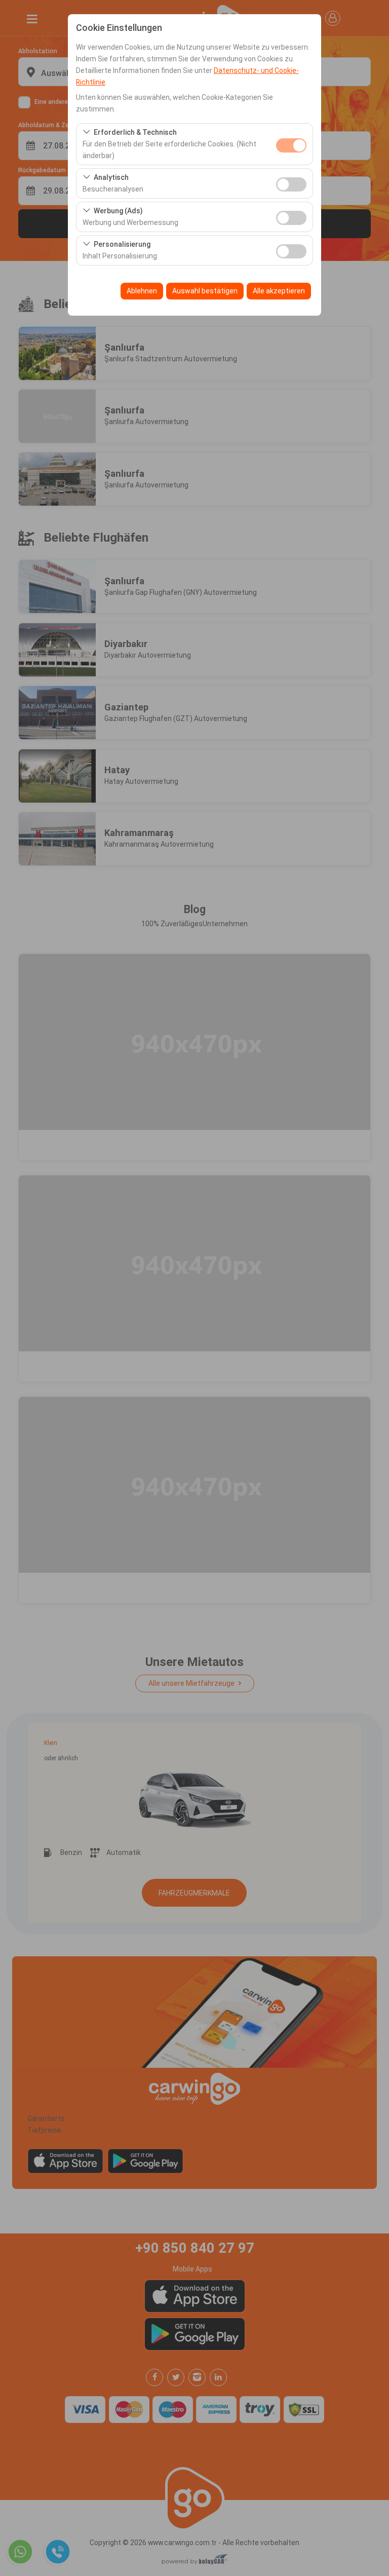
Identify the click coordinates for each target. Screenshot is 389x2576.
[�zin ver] (291, 183)
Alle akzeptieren (279, 291)
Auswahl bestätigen (205, 291)
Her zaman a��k (291, 145)
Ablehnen (142, 291)
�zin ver (291, 184)
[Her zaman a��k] (291, 144)
